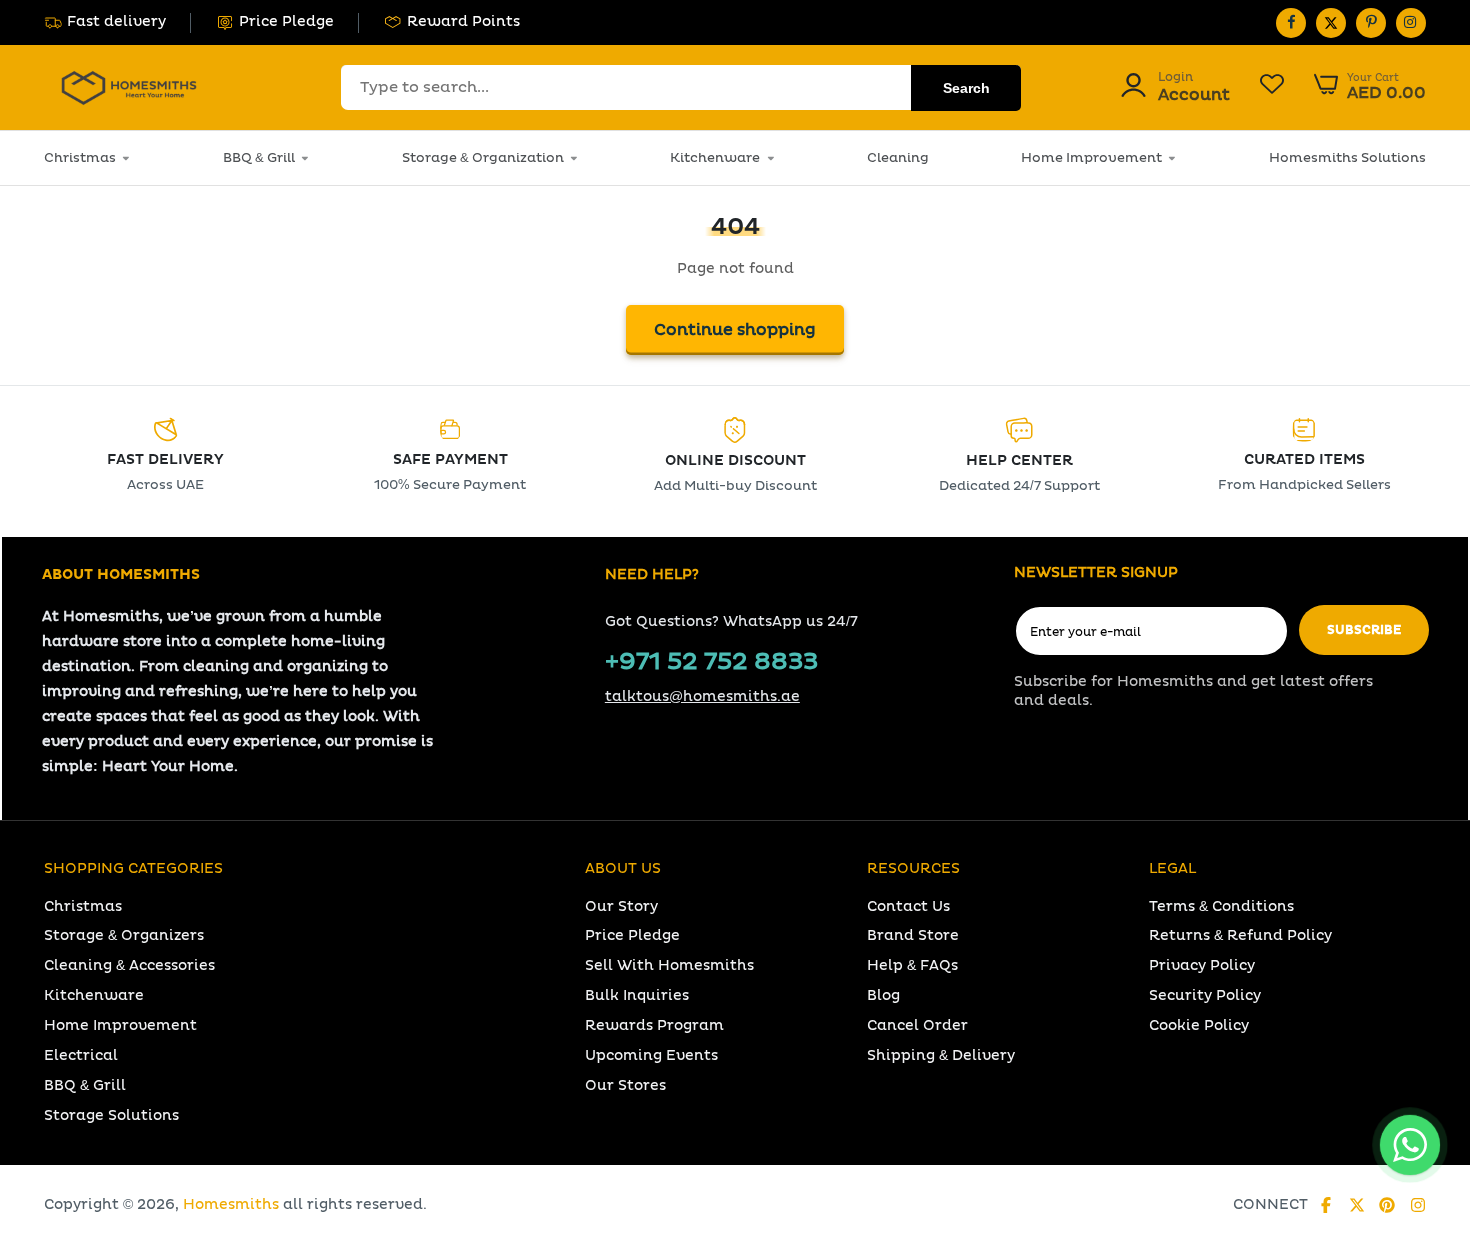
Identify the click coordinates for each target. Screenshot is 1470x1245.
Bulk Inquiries (637, 995)
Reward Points (463, 21)
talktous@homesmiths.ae (702, 696)
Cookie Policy (1199, 1025)
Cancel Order (917, 1025)
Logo (129, 87)
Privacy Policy (1202, 965)
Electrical (81, 1055)
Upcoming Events (651, 1055)
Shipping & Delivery (941, 1055)
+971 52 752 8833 (711, 662)
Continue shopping (735, 330)
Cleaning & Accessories (129, 965)
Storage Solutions (111, 1115)
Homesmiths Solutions (1347, 158)
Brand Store (913, 935)
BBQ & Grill (259, 158)
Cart (1370, 87)
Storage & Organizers (124, 935)
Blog (883, 995)
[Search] (966, 88)
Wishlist (1272, 87)
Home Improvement (1091, 158)
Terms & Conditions (1221, 906)
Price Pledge (286, 21)
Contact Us (908, 906)
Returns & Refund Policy (1240, 935)
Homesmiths (231, 1204)
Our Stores (625, 1085)
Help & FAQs (912, 965)
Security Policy (1205, 995)
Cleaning (898, 158)
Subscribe (1364, 630)
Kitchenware (715, 158)
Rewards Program (654, 1025)
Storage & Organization (483, 158)
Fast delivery (116, 21)
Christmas (80, 158)
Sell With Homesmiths (669, 965)
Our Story (621, 906)
